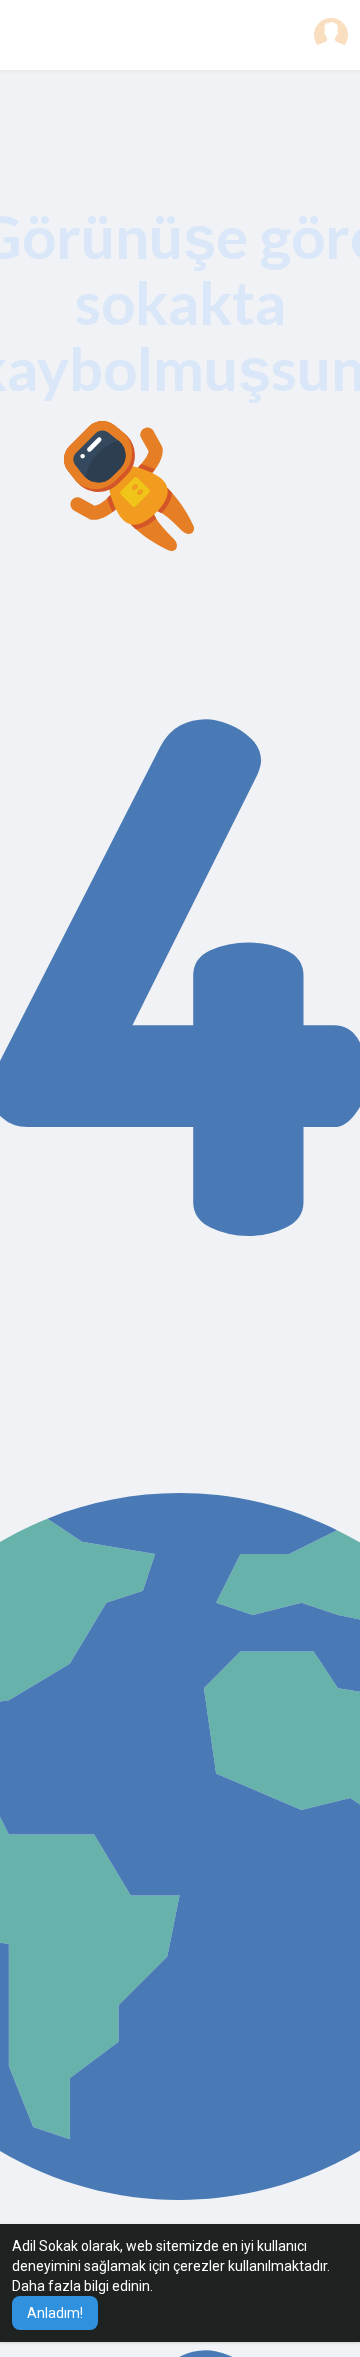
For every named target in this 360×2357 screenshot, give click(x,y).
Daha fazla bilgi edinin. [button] (82, 2286)
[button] (331, 35)
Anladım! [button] (55, 2313)
